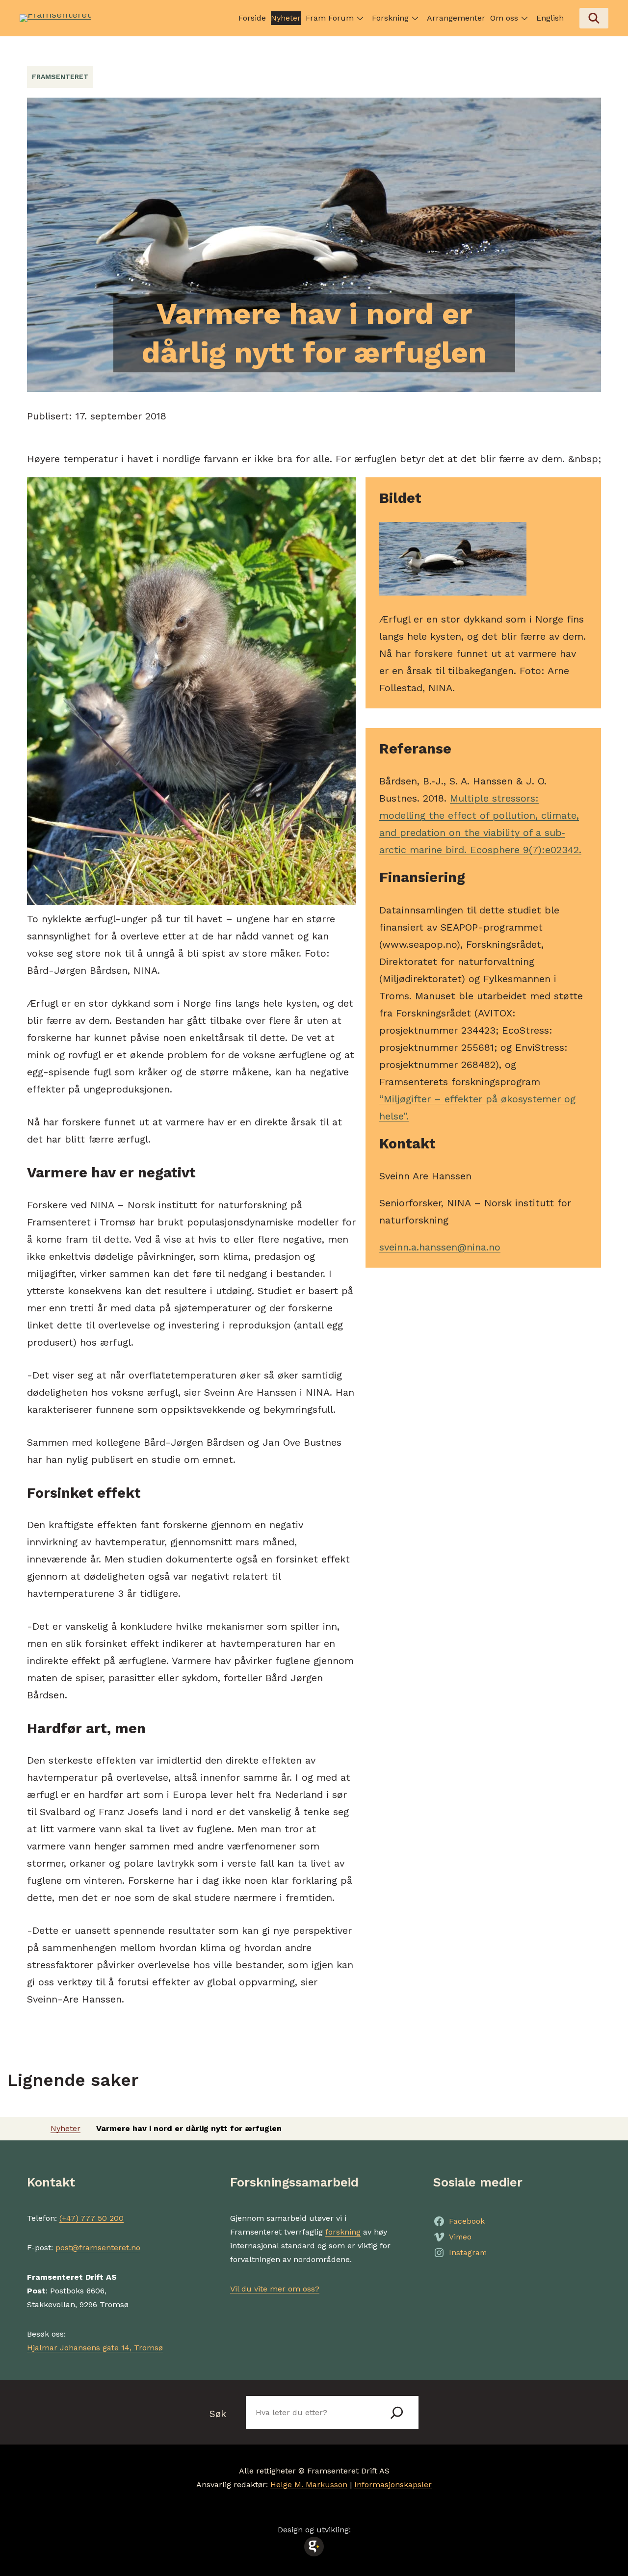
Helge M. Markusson (309, 2485)
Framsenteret (60, 77)
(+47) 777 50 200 (92, 2218)
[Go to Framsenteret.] (31, 2128)
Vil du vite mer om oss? (275, 2289)
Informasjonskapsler (393, 2485)
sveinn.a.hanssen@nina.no (440, 1247)
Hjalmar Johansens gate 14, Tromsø (95, 2348)
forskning (343, 2232)
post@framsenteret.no (98, 2248)
